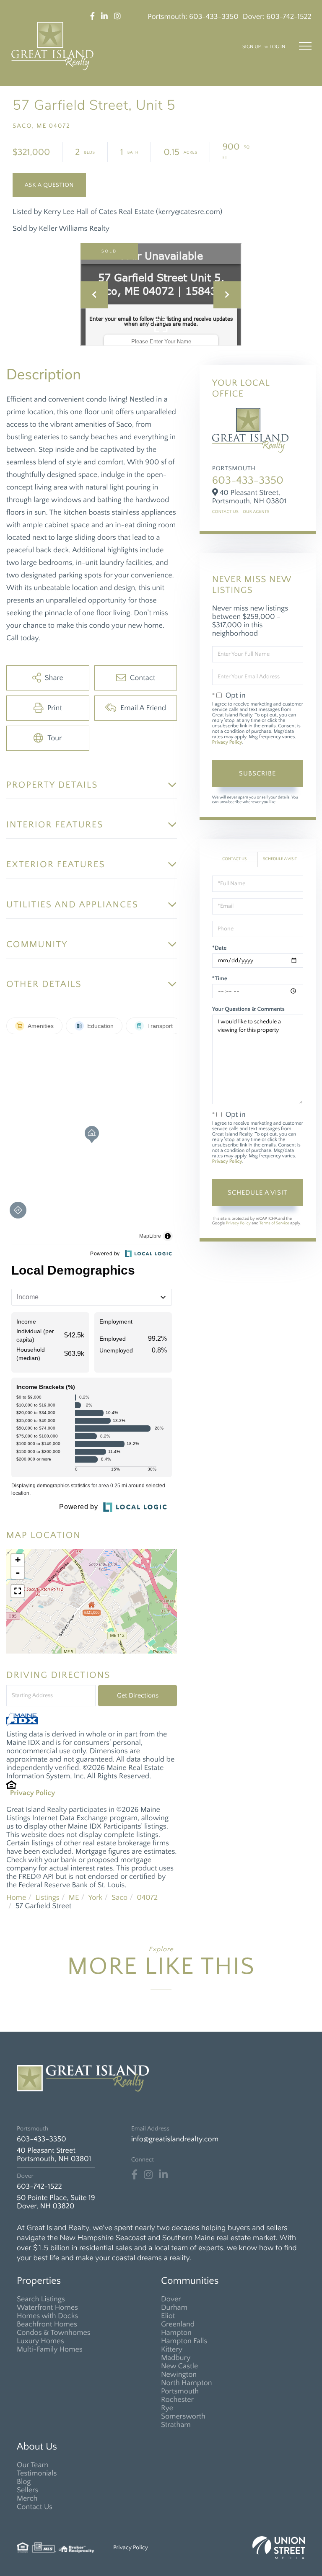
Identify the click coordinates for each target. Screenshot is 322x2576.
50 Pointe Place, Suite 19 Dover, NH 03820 (56, 2202)
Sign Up (252, 47)
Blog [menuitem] (24, 2482)
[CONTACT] (49, 185)
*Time (220, 979)
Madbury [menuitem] (176, 2358)
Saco (119, 1898)
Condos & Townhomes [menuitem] (54, 2333)
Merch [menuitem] (27, 2499)
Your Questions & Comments (248, 1009)
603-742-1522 (289, 17)
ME (74, 1898)
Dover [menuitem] (171, 2299)
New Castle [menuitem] (179, 2366)
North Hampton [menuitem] (187, 2383)
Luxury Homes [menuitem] (40, 2341)
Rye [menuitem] (167, 2408)
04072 (147, 1898)
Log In (277, 47)
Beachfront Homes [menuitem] (47, 2324)
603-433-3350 (214, 17)
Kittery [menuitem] (172, 2349)
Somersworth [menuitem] (183, 2416)
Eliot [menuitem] (168, 2316)
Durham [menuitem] (174, 2308)
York (95, 1898)
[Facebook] (134, 2175)
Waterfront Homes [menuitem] (47, 2308)
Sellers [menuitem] (27, 2490)
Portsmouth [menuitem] (180, 2391)
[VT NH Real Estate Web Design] (279, 2548)
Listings (47, 1898)
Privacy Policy (33, 1793)
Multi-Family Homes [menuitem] (50, 2349)
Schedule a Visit (280, 859)
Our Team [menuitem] (32, 2465)
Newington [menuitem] (179, 2375)
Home (16, 1898)
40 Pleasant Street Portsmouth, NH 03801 (54, 2155)
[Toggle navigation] (305, 46)
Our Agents (256, 512)
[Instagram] (148, 2175)
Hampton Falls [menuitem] (184, 2341)
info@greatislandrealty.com (175, 2139)
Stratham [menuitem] (176, 2425)
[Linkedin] (163, 2175)
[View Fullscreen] (18, 1591)
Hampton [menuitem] (176, 2333)
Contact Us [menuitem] (35, 2507)
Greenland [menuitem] (178, 2324)
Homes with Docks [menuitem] (47, 2316)
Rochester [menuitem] (177, 2400)
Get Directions (138, 1695)
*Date (219, 948)
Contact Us (225, 512)
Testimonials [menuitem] (37, 2473)
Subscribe (257, 773)
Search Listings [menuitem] (41, 2299)
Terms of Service (274, 1223)
